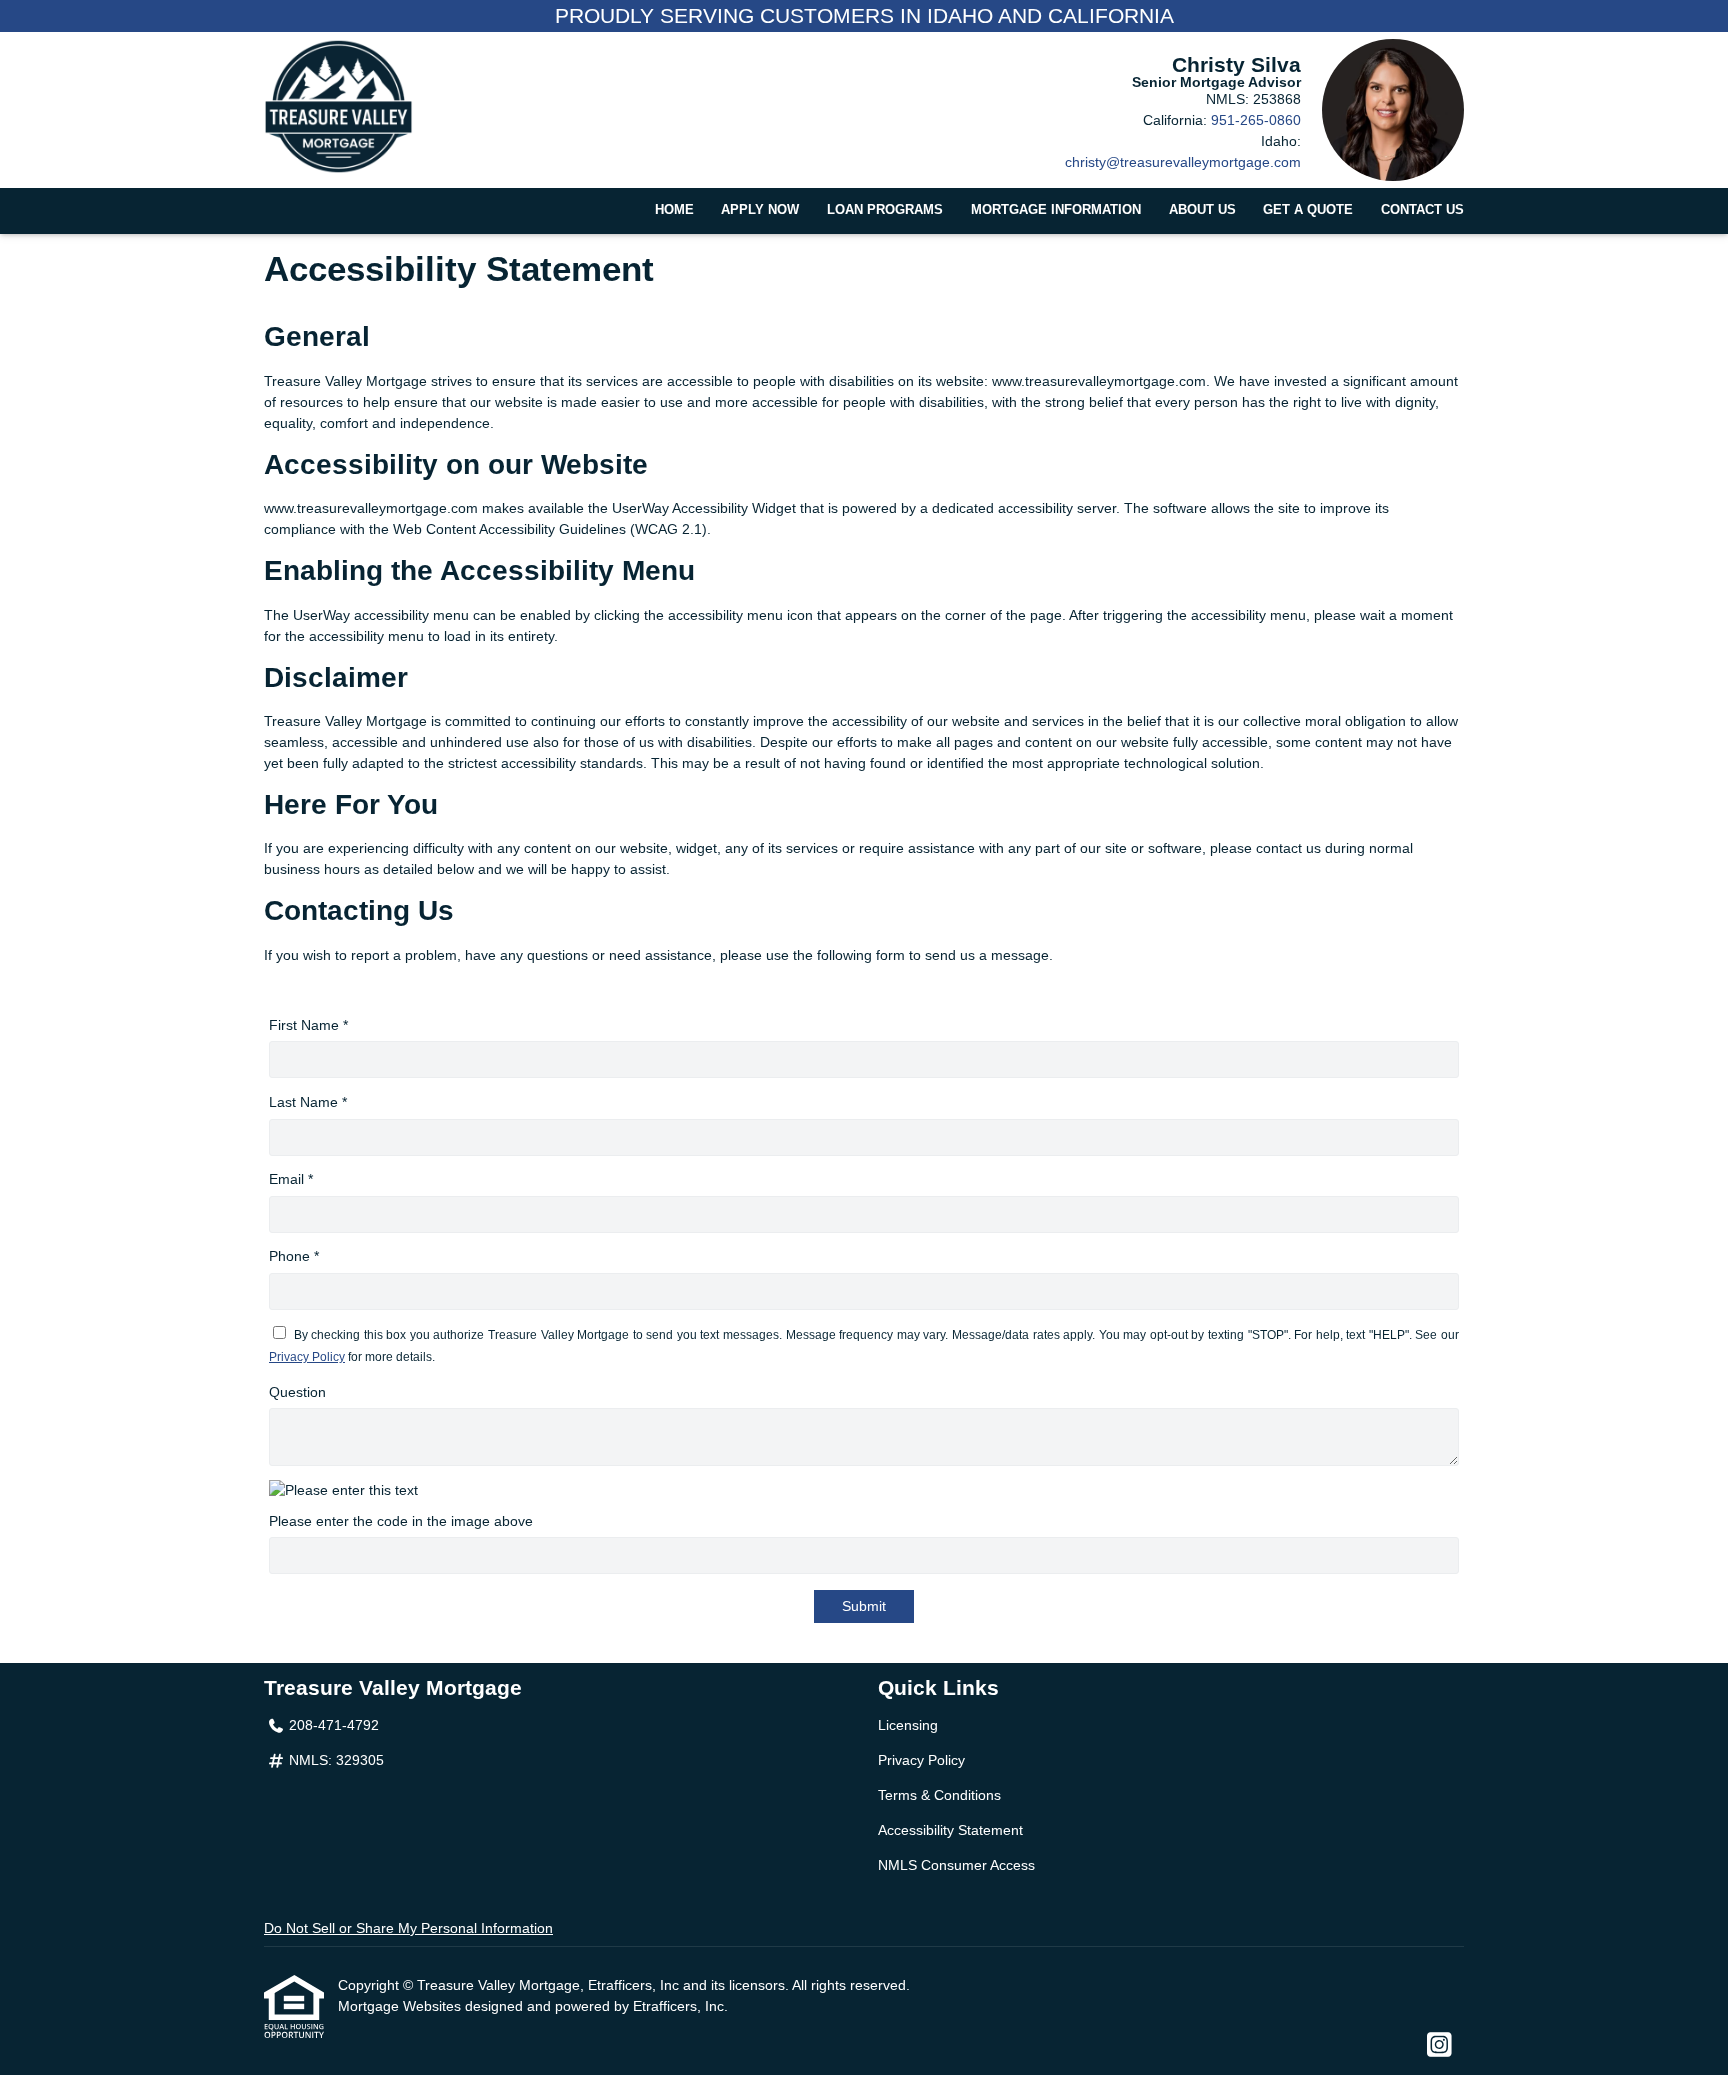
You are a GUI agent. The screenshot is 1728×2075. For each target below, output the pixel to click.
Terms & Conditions (939, 1795)
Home (674, 210)
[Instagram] (1439, 2046)
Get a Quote (1308, 210)
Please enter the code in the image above (401, 1521)
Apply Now (760, 210)
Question (297, 1392)
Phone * (294, 1256)
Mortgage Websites (401, 2006)
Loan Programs (885, 210)
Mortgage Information (1056, 210)
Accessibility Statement (950, 1830)
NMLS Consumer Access (956, 1865)
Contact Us (1422, 210)
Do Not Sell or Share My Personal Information (408, 1928)
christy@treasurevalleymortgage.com (1183, 162)
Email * (291, 1179)
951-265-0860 (1256, 120)
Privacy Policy (307, 1357)
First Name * (308, 1025)
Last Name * (308, 1102)
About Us (1202, 210)
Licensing (908, 1725)
